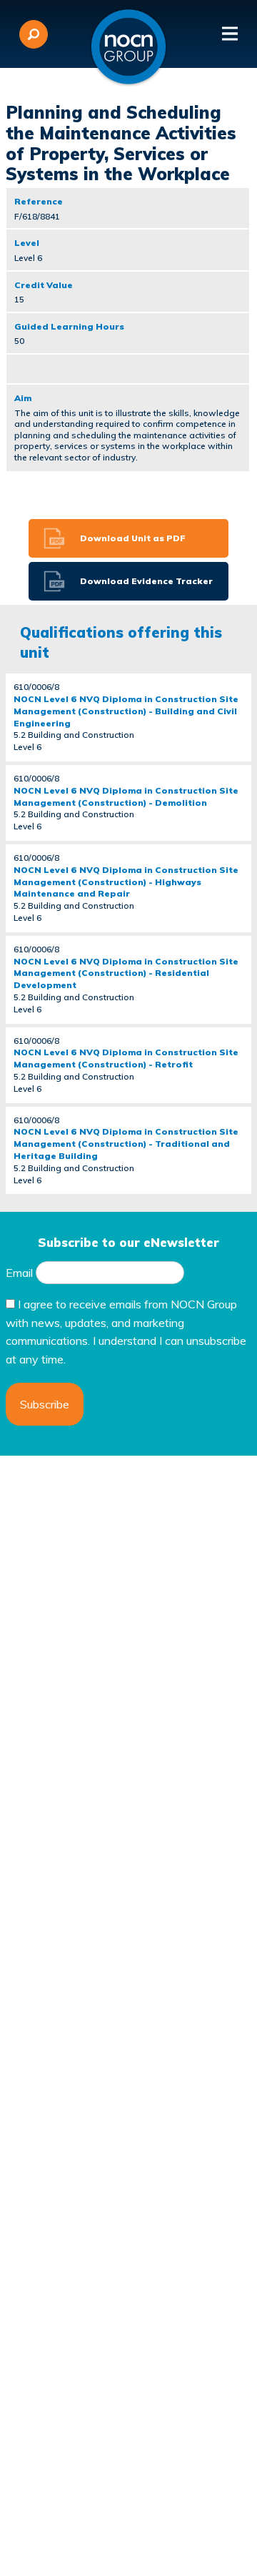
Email (19, 1273)
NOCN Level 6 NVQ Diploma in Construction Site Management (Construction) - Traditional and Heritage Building (126, 1144)
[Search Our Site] (34, 34)
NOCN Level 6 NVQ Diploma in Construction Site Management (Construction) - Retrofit (126, 1058)
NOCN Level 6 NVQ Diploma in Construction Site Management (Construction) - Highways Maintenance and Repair (126, 882)
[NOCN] (128, 47)
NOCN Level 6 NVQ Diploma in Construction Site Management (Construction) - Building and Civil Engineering (126, 711)
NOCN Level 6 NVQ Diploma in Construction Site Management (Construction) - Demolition (126, 796)
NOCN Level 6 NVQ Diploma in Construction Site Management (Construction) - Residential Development (126, 973)
